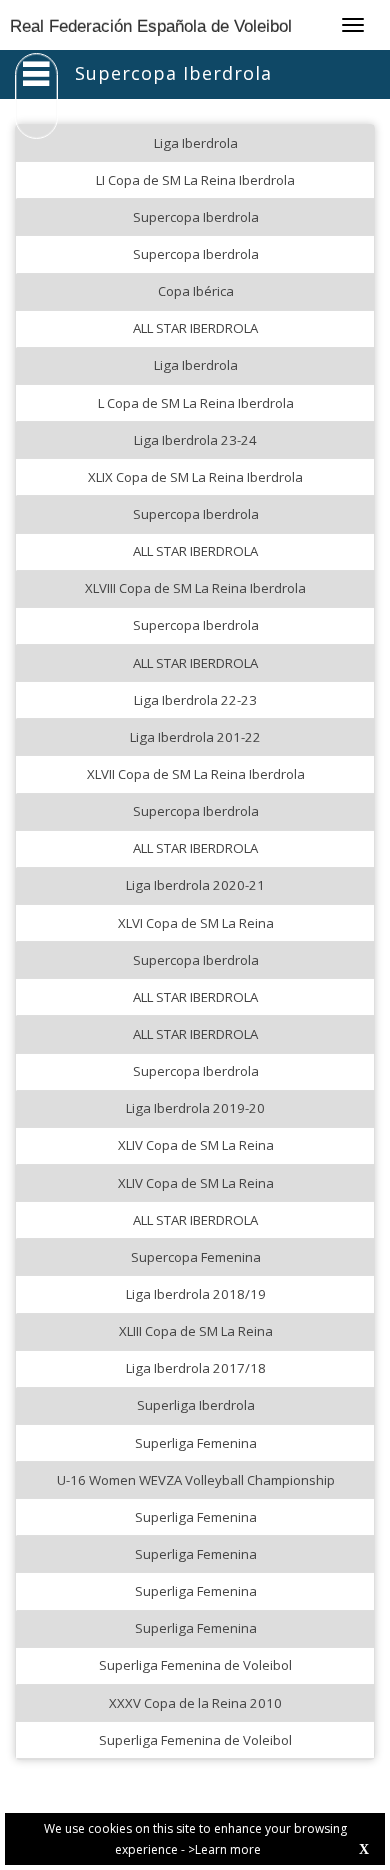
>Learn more (224, 1849)
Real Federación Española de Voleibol (151, 26)
